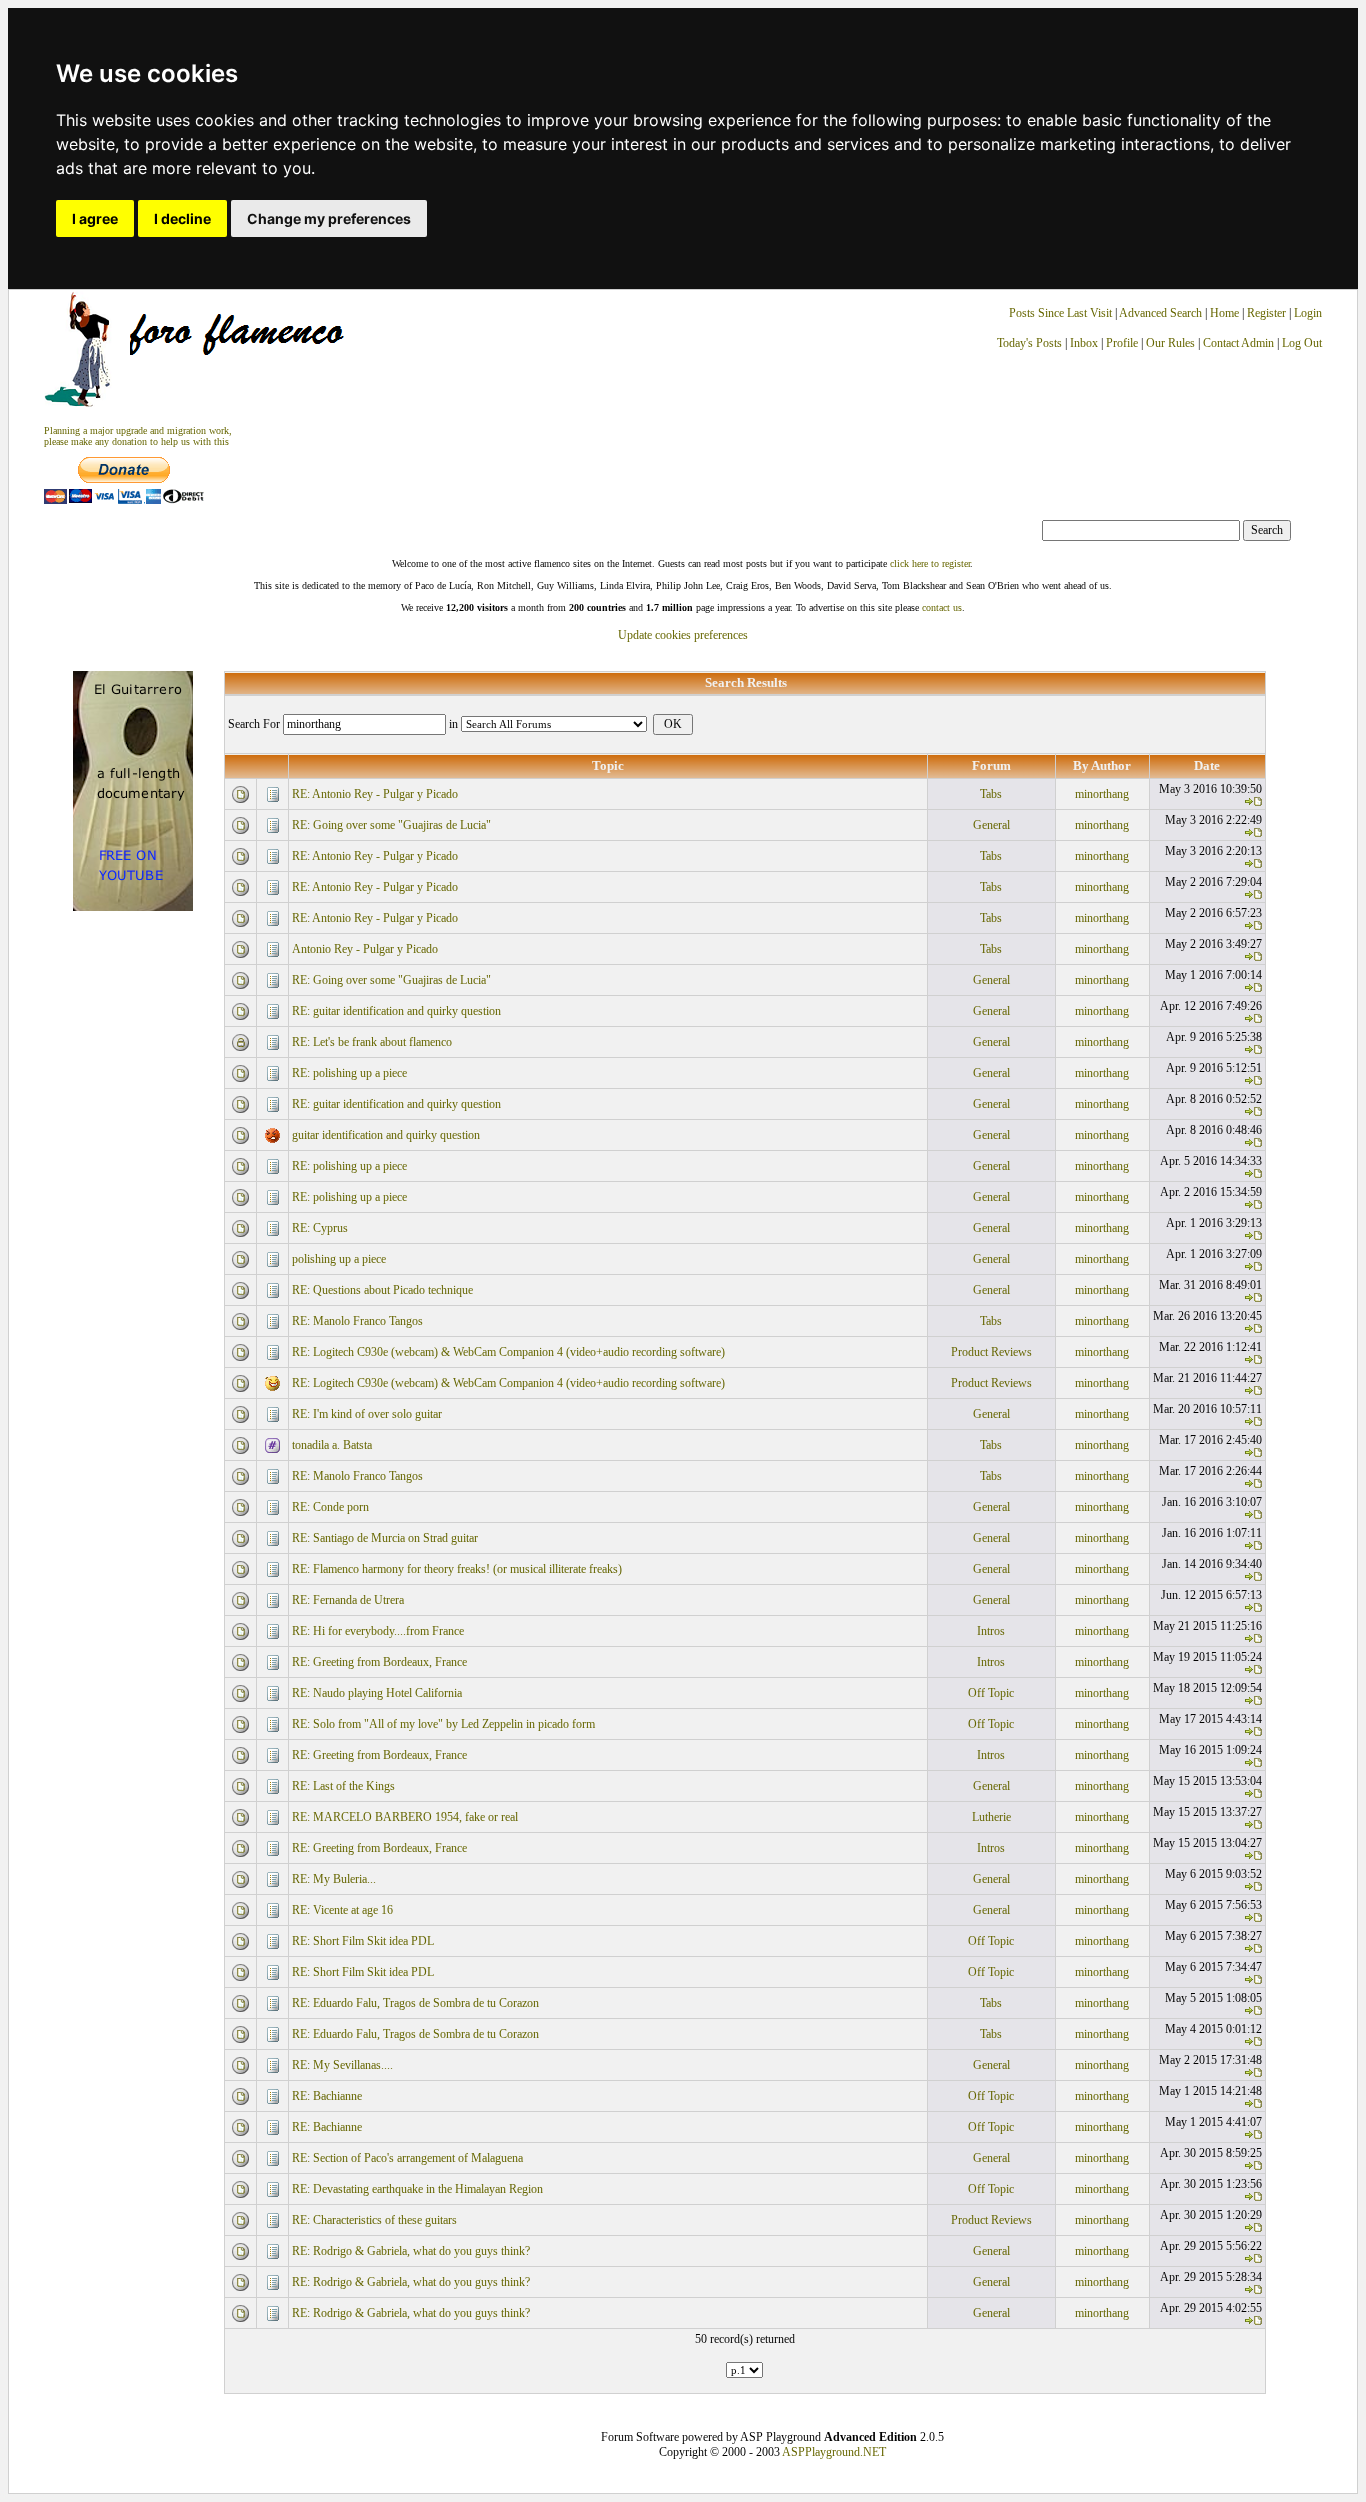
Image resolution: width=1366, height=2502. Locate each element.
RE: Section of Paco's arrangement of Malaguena (407, 2158)
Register (1268, 313)
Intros (991, 1631)
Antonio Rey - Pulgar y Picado (365, 949)
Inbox (1084, 343)
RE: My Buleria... (334, 1879)
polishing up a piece (339, 1259)
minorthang (1102, 794)
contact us (942, 607)
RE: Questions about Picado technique (382, 1290)
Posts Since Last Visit (1060, 313)
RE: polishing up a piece (349, 1073)
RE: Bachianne (327, 2096)
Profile (1122, 343)
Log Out (1302, 343)
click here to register (930, 563)
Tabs (991, 794)
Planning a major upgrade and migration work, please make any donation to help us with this (138, 436)
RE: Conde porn (330, 1507)
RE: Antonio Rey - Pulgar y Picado (375, 794)
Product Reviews (991, 1352)
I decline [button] (182, 218)
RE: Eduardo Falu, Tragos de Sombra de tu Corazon (415, 2003)
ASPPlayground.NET (834, 2452)
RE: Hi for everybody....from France (378, 1631)
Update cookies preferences (683, 635)
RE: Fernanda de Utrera (348, 1600)
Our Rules (1170, 343)
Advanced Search (1160, 313)
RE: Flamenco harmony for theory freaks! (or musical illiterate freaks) (457, 1569)
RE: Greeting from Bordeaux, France (379, 1662)
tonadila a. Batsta (332, 1445)
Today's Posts (1029, 343)
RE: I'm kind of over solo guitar (367, 1414)
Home (1224, 313)
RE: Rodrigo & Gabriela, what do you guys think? (411, 2251)
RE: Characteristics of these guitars (374, 2220)
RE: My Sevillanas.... (342, 2065)
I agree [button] (95, 218)
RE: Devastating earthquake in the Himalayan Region (417, 2189)
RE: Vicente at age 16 (342, 1910)
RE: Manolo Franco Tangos (357, 1321)
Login (1308, 313)
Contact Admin (1238, 343)
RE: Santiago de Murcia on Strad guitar (385, 1538)
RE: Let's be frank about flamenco (372, 1042)
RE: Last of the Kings (343, 1786)
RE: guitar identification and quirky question (396, 1011)
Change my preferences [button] (329, 218)
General (991, 825)
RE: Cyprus (320, 1228)
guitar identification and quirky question (386, 1135)
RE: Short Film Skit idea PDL (363, 1941)
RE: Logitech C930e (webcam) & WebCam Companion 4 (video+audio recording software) (508, 1352)
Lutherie (991, 1817)
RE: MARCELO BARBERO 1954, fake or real (405, 1817)
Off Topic (991, 1693)
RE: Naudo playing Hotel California (377, 1693)
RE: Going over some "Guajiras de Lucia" (391, 825)
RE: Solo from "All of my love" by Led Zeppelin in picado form (443, 1724)
